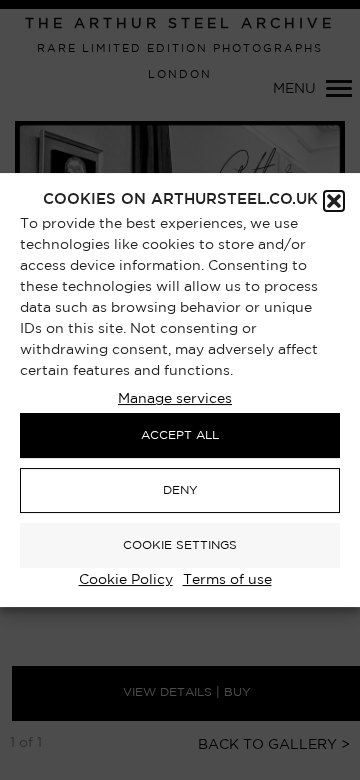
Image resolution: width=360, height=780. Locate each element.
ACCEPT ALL (180, 435)
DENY (180, 490)
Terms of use (227, 580)
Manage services (175, 399)
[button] (334, 201)
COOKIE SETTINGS (180, 545)
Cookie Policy (126, 580)
